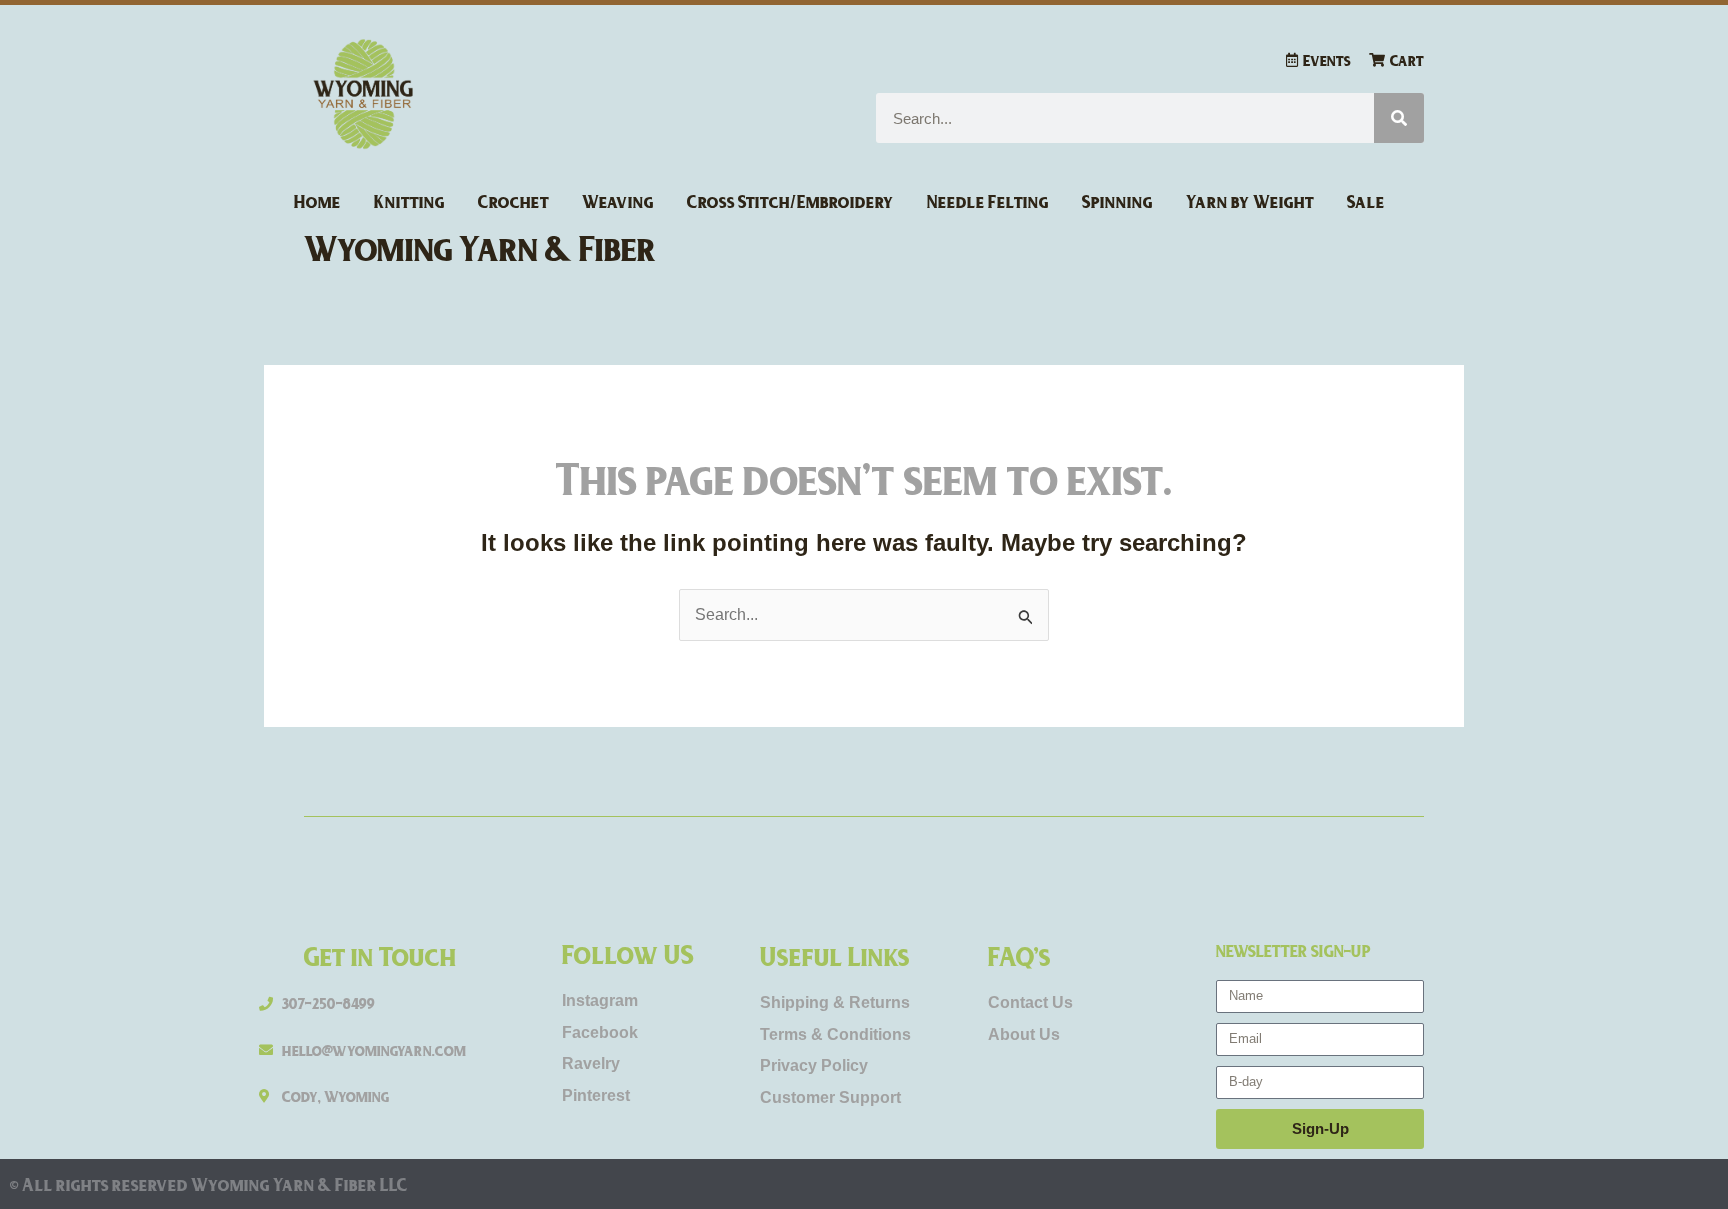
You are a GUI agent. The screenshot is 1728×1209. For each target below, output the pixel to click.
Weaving (618, 201)
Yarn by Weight (1250, 201)
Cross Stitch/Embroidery (790, 201)
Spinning (1117, 201)
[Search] (1399, 118)
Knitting (409, 201)
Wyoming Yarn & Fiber (480, 247)
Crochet (513, 201)
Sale (1366, 201)
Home (317, 201)
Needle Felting (988, 201)
